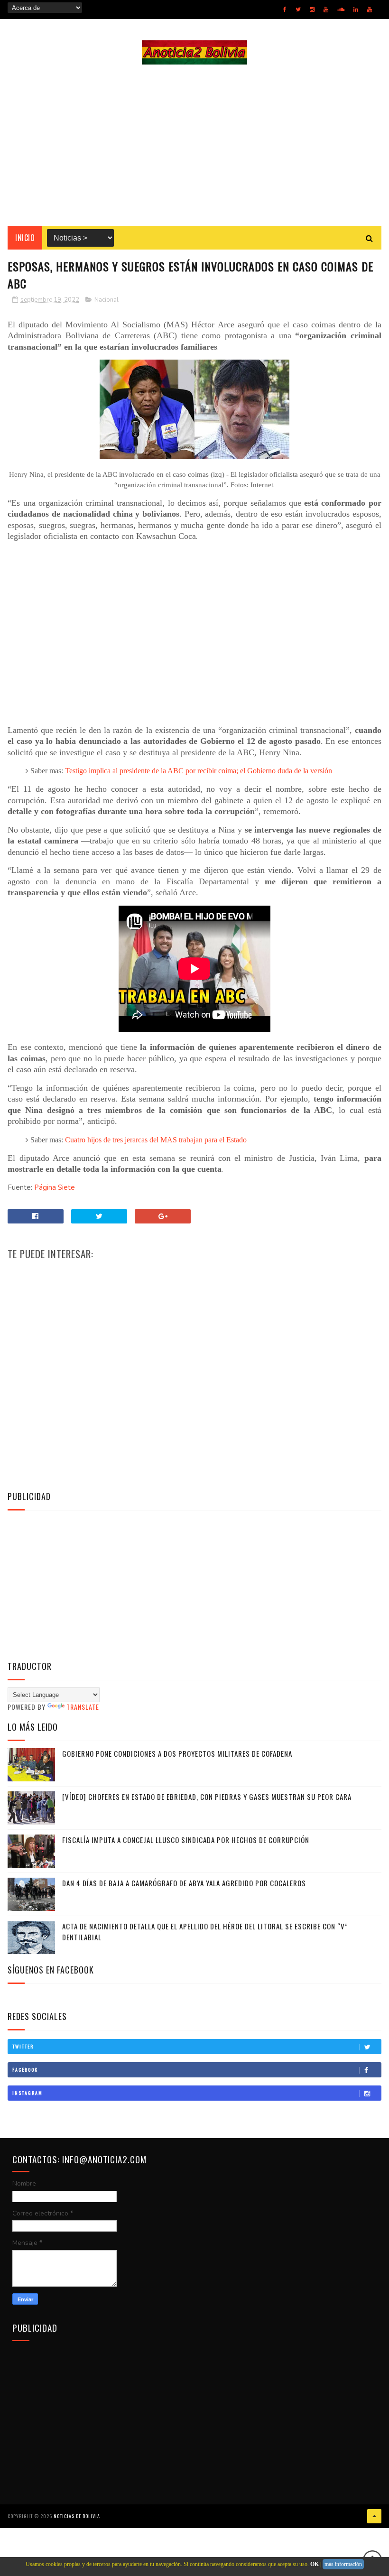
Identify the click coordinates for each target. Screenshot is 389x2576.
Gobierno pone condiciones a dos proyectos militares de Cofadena (177, 1753)
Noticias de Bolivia (77, 2516)
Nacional (107, 300)
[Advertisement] (194, 145)
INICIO (25, 238)
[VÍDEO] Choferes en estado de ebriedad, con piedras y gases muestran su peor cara (207, 1797)
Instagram (28, 2093)
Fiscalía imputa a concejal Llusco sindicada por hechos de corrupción (186, 1840)
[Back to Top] (374, 2516)
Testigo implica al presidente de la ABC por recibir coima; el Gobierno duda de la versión (199, 771)
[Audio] (341, 9)
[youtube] (326, 9)
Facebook (25, 2070)
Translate (83, 1707)
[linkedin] (356, 9)
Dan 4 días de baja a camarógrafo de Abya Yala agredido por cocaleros (184, 1883)
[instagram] (312, 9)
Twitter (23, 2046)
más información (343, 2564)
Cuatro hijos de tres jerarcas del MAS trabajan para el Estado (156, 1140)
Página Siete (55, 1187)
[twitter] (298, 9)
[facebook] (285, 9)
